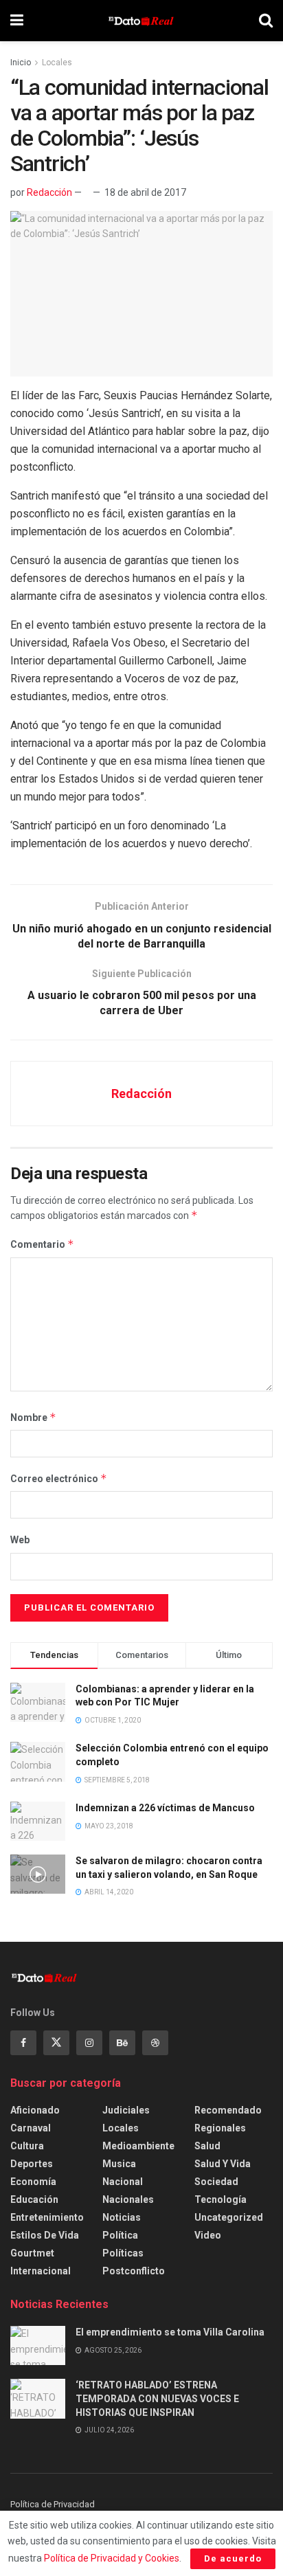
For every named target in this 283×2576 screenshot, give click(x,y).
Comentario (42, 1244)
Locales (57, 63)
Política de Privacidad (53, 2504)
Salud (207, 2146)
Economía (33, 2182)
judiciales (126, 2110)
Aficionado (35, 2110)
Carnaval (31, 2128)
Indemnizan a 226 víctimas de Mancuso (165, 1808)
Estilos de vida (45, 2235)
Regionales (220, 2128)
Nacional (123, 2182)
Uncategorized (229, 2217)
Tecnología (220, 2199)
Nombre (33, 1417)
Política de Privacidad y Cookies (112, 2558)
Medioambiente (138, 2146)
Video (208, 2235)
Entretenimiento (47, 2217)
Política (120, 2235)
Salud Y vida (223, 2164)
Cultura (27, 2146)
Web (20, 1540)
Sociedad (216, 2182)
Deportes (32, 2164)
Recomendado (228, 2110)
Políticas (123, 2253)
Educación (34, 2199)
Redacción (49, 192)
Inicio (21, 63)
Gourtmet (32, 2253)
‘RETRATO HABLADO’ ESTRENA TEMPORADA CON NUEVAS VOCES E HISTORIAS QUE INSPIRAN (157, 2398)
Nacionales (128, 2199)
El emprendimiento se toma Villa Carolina (170, 2332)
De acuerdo (233, 2558)
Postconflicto (134, 2271)
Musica (119, 2164)
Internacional (41, 2271)
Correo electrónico (59, 1478)
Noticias (122, 2217)
